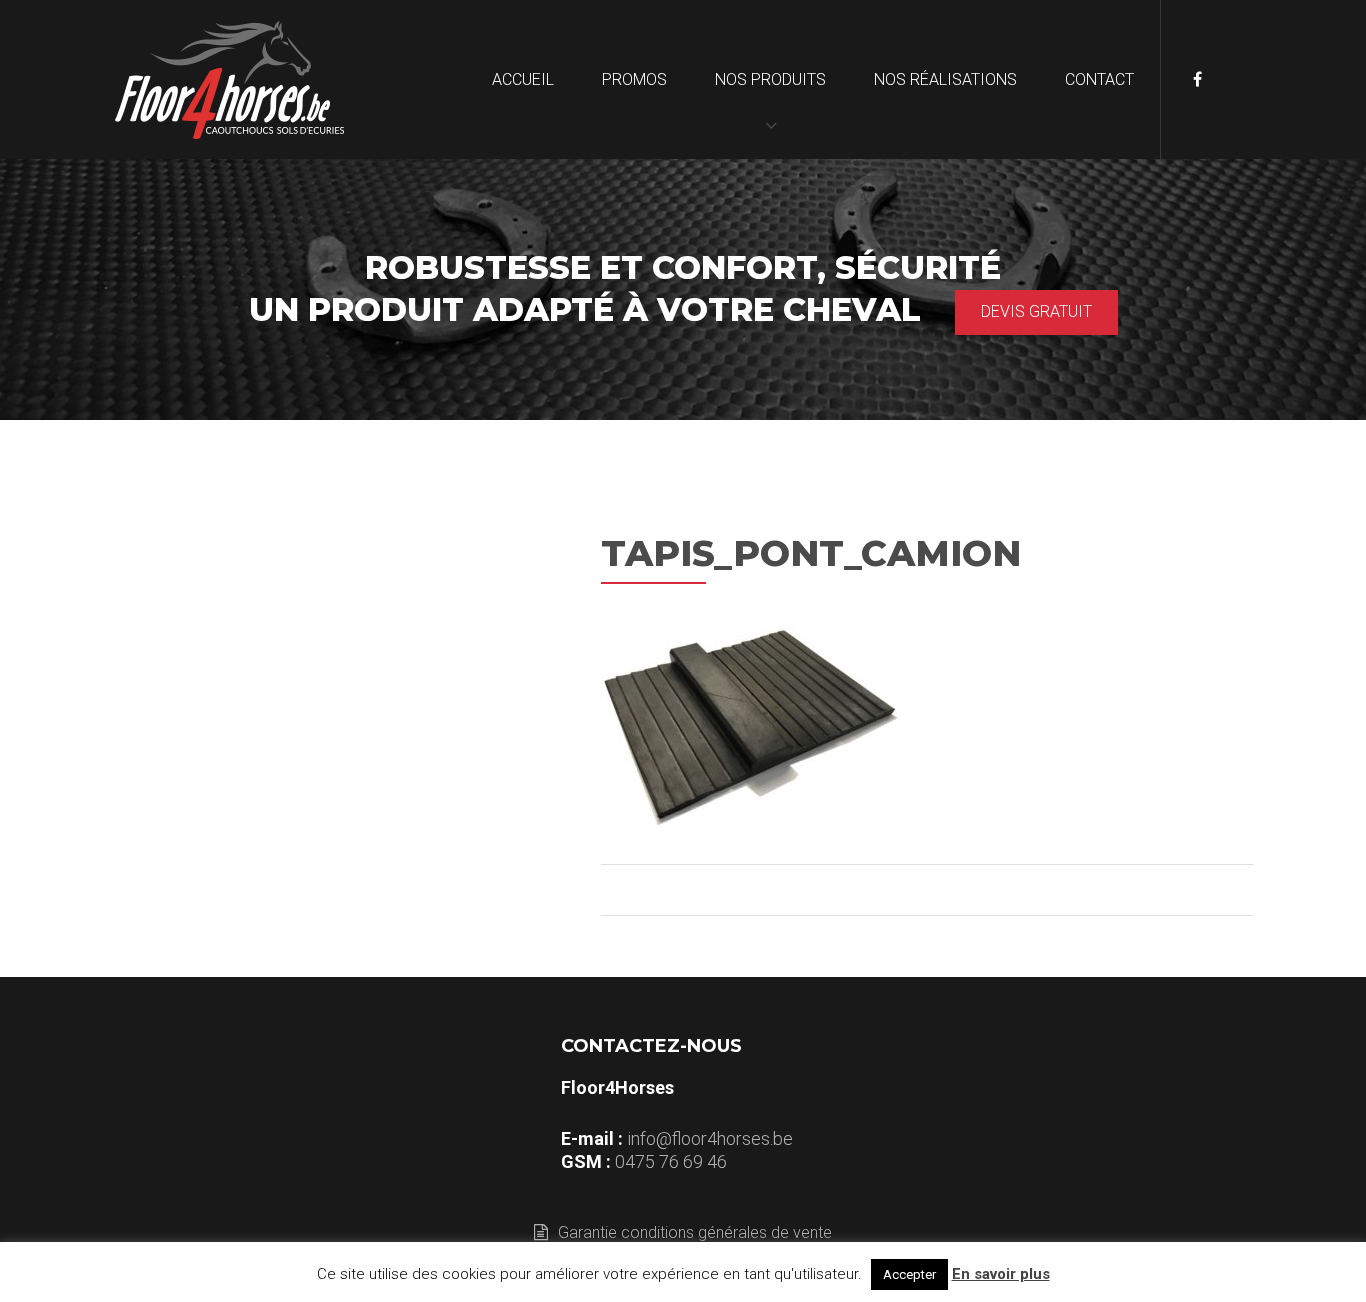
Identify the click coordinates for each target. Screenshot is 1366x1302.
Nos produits (770, 79)
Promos (634, 79)
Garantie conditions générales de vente (695, 1232)
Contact (1099, 79)
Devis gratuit (1036, 311)
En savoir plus (1001, 1274)
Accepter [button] (909, 1274)
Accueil (523, 79)
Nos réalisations (945, 79)
